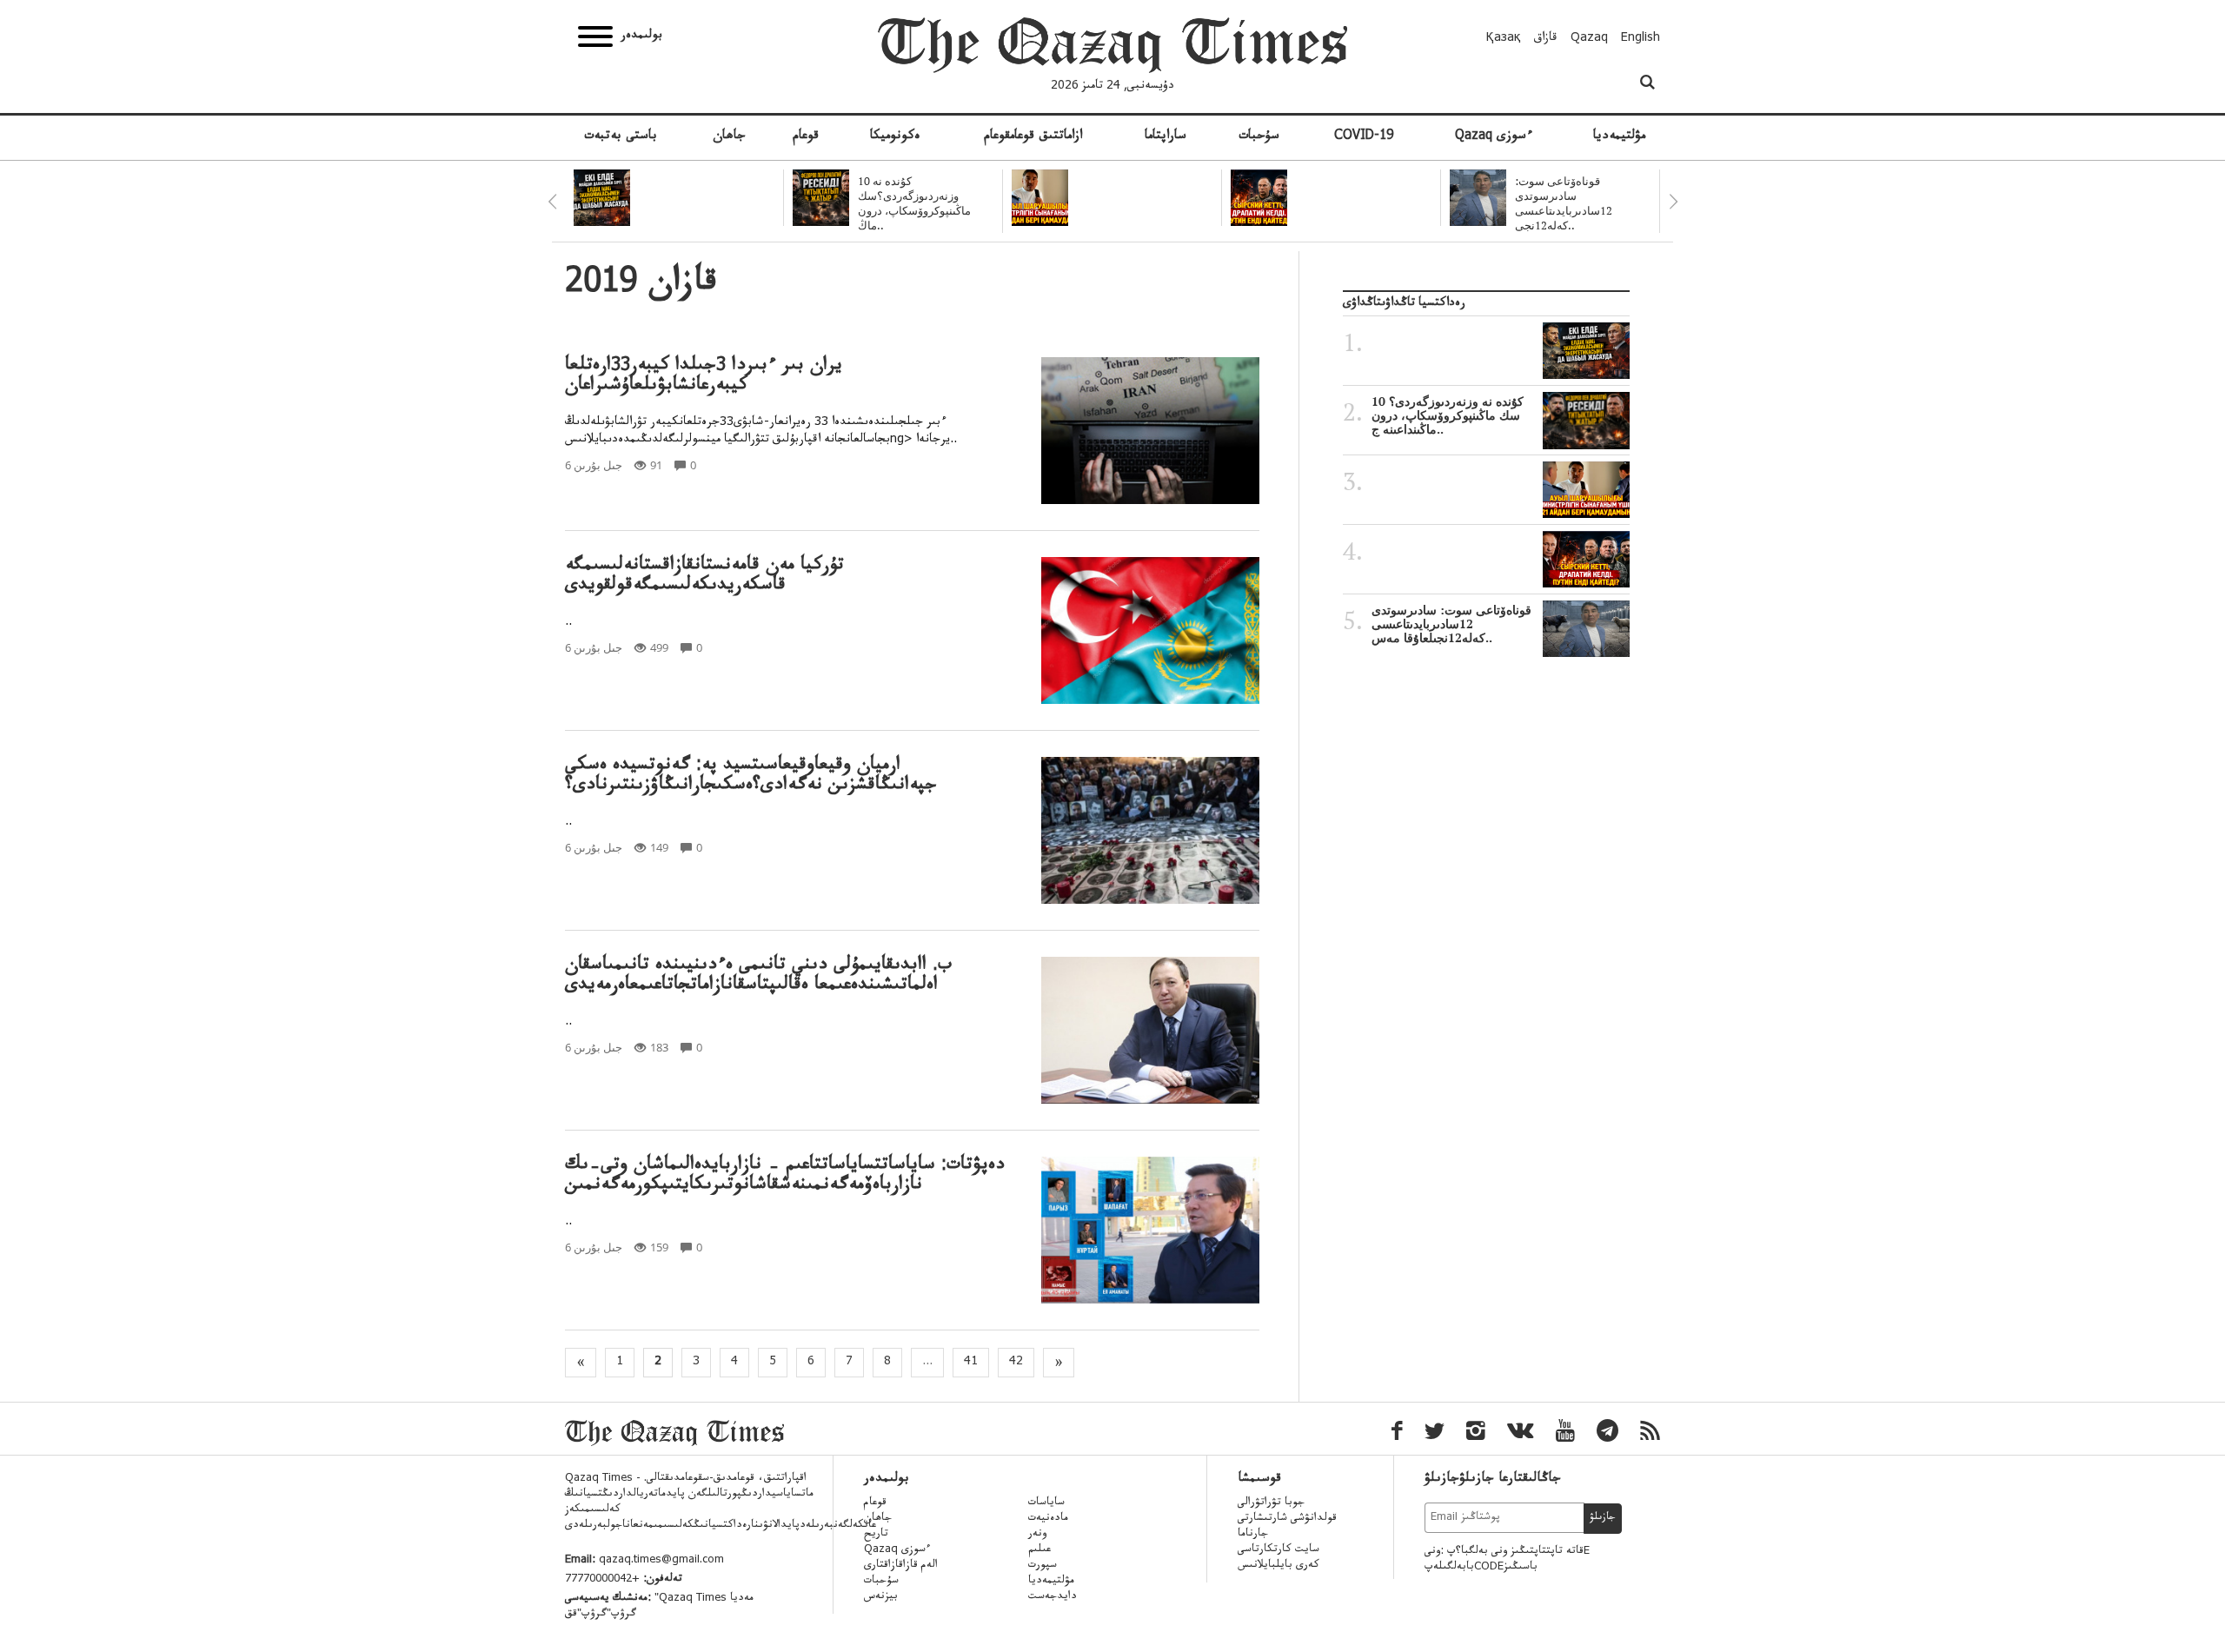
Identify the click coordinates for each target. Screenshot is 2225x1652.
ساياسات (1046, 1503)
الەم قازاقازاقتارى (901, 1566)
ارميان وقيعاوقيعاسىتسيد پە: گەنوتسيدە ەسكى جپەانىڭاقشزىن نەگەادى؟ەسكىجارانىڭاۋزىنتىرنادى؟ (751, 777)
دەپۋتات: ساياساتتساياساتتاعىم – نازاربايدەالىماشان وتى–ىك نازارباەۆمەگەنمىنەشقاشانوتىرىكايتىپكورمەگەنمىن (785, 1177)
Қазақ (1504, 39)
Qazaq (1589, 39)
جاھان (729, 137)
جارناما (1253, 1535)
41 (971, 1363)
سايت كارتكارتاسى (1279, 1550)
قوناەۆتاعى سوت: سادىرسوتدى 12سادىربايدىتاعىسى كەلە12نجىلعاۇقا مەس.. (1451, 624)
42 (1016, 1363)
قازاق (1546, 39)
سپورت (1043, 1566)
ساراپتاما (1166, 137)
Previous (552, 202)
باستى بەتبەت (621, 137)
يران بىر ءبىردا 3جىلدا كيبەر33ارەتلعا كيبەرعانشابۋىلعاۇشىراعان (704, 377)
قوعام (806, 137)
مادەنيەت (1048, 1519)
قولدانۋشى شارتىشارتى (1287, 1519)
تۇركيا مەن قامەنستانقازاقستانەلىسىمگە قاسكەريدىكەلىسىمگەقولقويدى (704, 577)
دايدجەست (1053, 1597)
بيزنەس (881, 1597)
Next (1673, 202)
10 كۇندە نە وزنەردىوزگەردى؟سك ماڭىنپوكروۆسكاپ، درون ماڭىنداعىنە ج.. (1448, 415)
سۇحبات (1259, 137)
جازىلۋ (1603, 1518)
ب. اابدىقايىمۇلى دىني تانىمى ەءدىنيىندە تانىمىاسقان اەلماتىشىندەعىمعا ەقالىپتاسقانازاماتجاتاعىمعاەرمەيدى (758, 977)
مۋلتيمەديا (1619, 137)
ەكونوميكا (895, 137)
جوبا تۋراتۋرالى (1271, 1503)
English (1641, 39)
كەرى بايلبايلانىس (1279, 1566)
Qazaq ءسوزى (1494, 137)
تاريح (876, 1535)
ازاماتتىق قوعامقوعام (1033, 137)
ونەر (1037, 1535)
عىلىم (1039, 1550)
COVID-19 (1364, 137)
